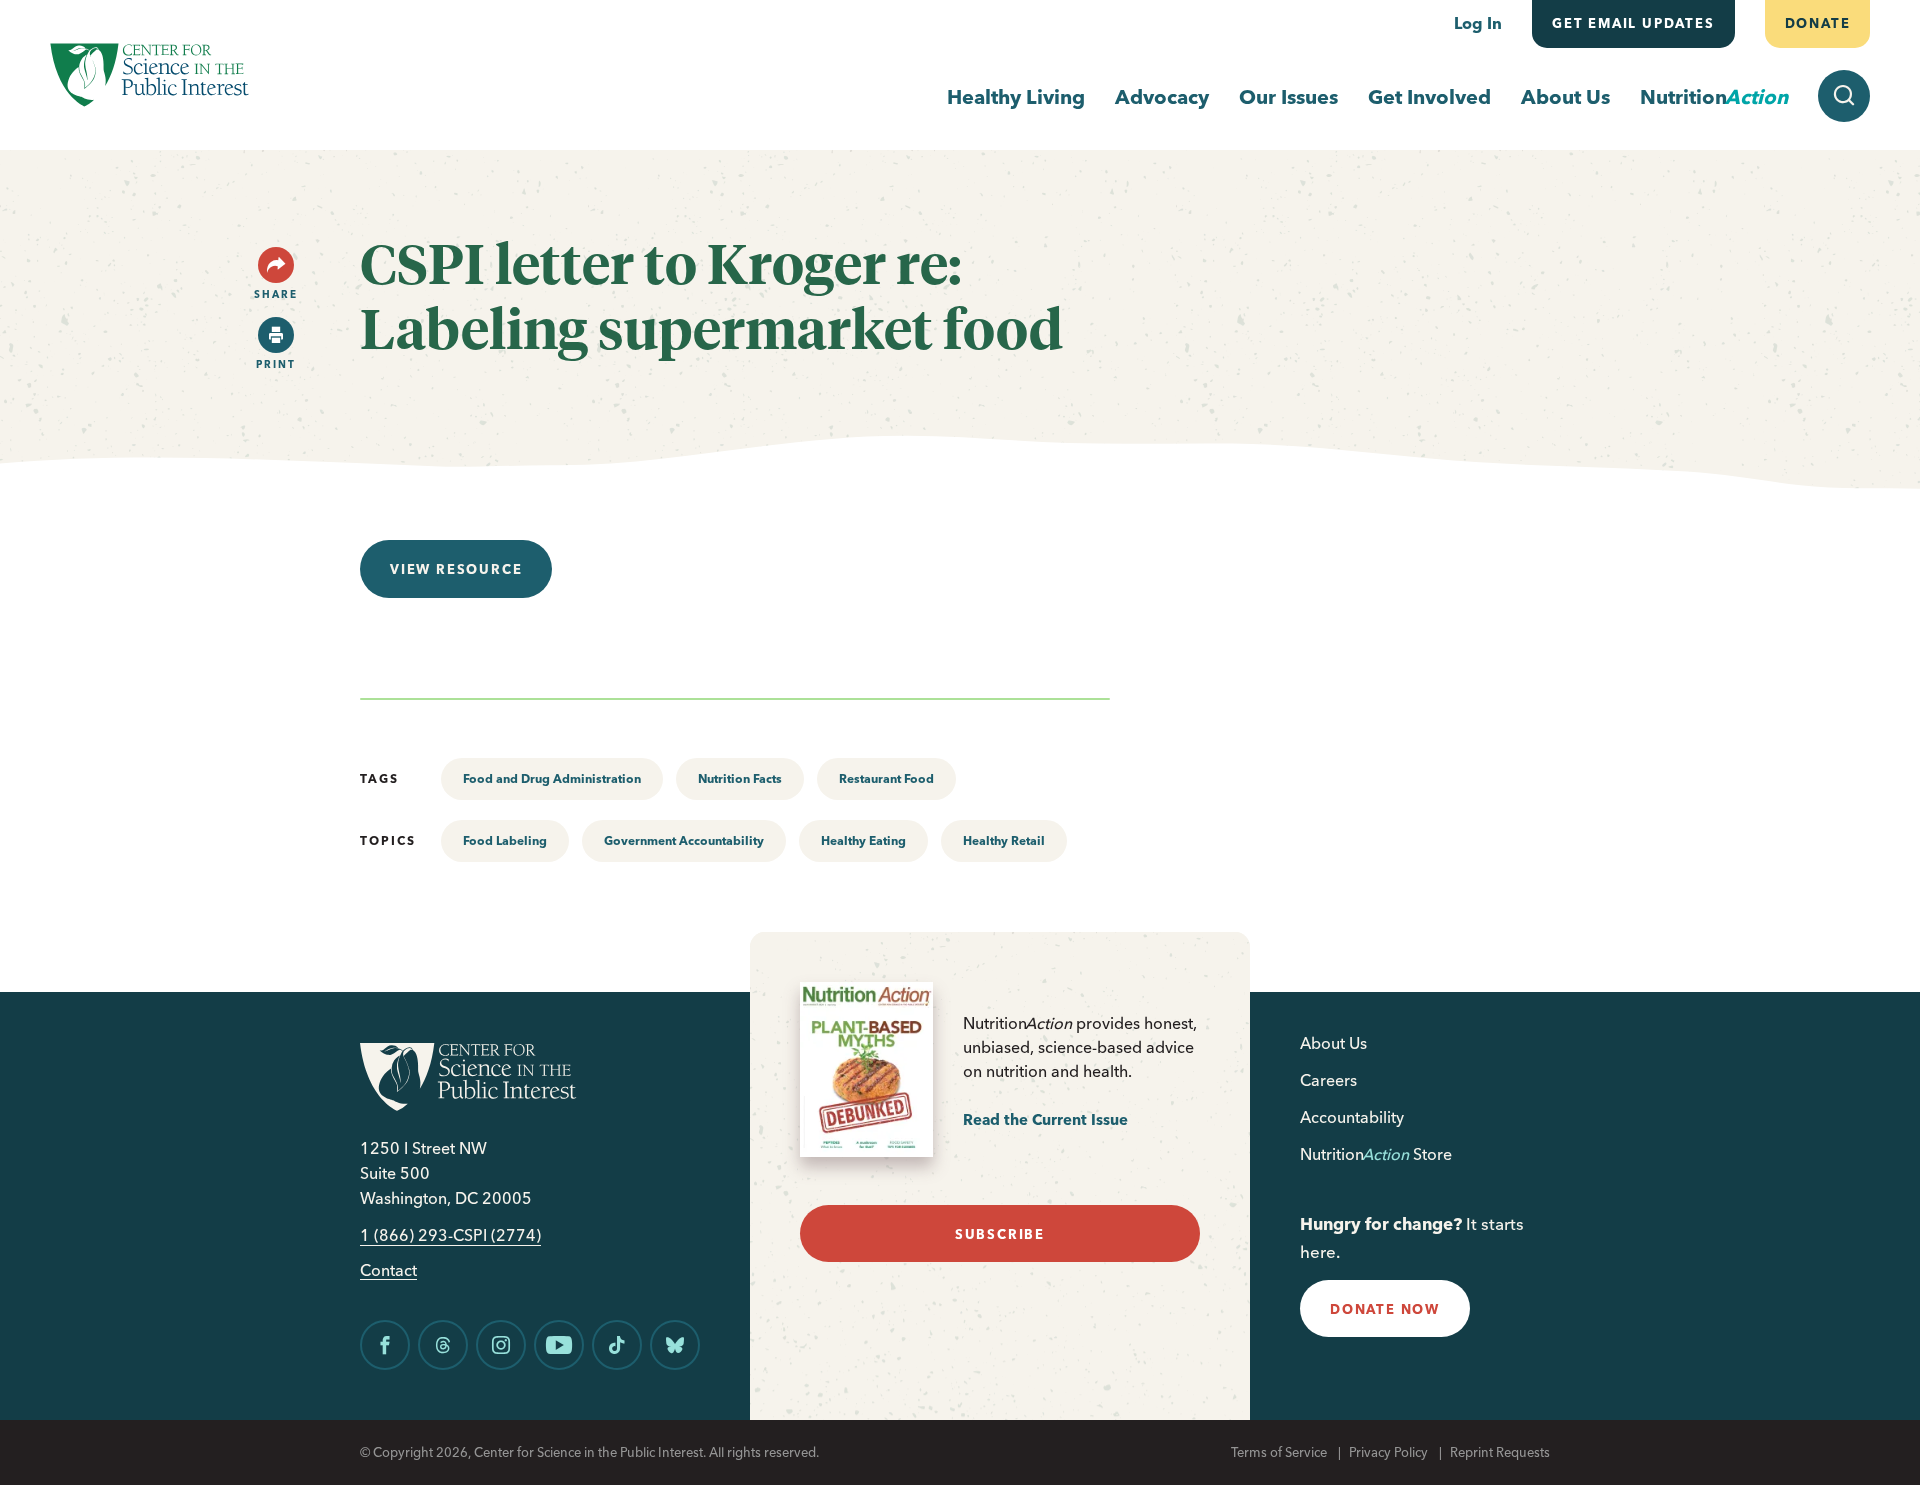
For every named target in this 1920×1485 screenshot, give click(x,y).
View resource (456, 569)
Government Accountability (684, 840)
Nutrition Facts (740, 778)
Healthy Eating (863, 840)
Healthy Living (1016, 96)
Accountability (1352, 1117)
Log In (1478, 23)
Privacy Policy (1388, 1452)
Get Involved (1429, 96)
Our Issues (1288, 96)
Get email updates (1633, 23)
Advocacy (1162, 96)
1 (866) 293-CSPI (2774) (450, 1235)
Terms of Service (1279, 1452)
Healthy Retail (1004, 840)
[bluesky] (675, 1345)
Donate (1817, 23)
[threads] (443, 1345)
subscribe (1000, 1234)
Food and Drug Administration (552, 778)
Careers (1328, 1080)
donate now (1385, 1309)
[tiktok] (617, 1345)
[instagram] (501, 1345)
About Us (1565, 96)
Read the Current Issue (1045, 1119)
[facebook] (385, 1345)
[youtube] (559, 1345)
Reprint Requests (1500, 1452)
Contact (388, 1270)
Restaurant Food (886, 778)
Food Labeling (505, 840)
